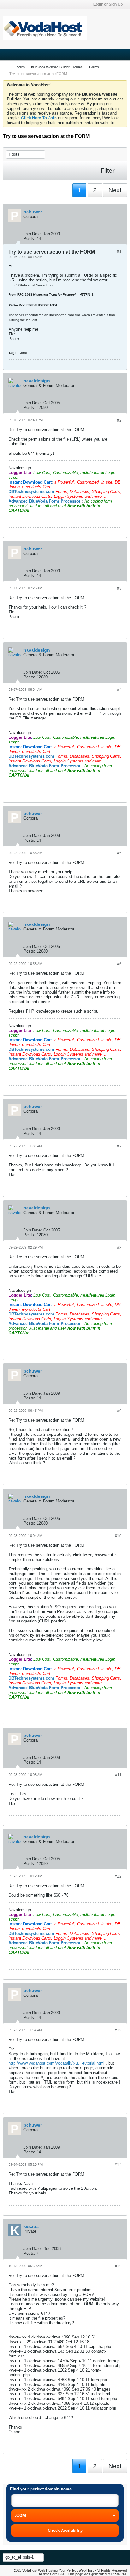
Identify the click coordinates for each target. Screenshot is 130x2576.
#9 (119, 1411)
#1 (119, 251)
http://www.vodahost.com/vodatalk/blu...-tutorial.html (56, 2063)
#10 (118, 1536)
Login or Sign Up (108, 4)
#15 (118, 2266)
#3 (119, 588)
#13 (118, 2030)
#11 (118, 1775)
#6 (119, 964)
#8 (119, 1248)
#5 (119, 853)
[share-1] (120, 237)
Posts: (29, 239)
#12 (118, 1876)
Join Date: (33, 234)
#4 (119, 690)
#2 (119, 420)
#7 (119, 1146)
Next (115, 190)
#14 (118, 2165)
